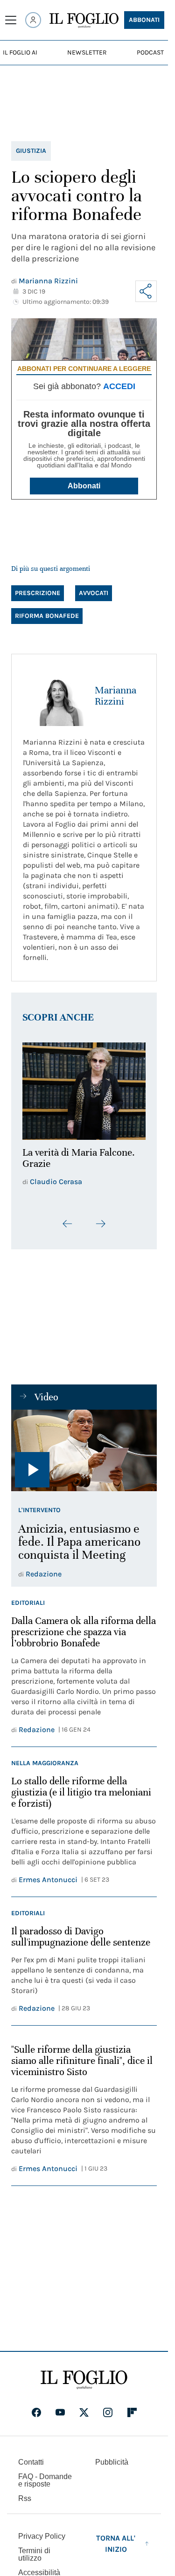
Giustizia (31, 151)
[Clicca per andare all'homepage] (84, 2375)
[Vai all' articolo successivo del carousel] (100, 1219)
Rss (25, 2493)
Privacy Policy (42, 2531)
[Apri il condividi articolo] (146, 291)
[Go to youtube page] (60, 2407)
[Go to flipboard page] (132, 2407)
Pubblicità (112, 2457)
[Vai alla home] (84, 21)
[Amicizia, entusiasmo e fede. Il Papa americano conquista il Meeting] (84, 1446)
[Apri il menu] (11, 20)
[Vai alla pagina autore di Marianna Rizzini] (53, 696)
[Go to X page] (84, 2407)
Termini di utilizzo (34, 2549)
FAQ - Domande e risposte (45, 2475)
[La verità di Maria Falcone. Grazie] (84, 1089)
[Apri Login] (33, 20)
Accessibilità (39, 2567)
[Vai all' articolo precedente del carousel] (68, 1219)
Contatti (31, 2457)
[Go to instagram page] (108, 2407)
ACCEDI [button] (119, 386)
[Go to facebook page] (36, 2407)
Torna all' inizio (116, 2538)
